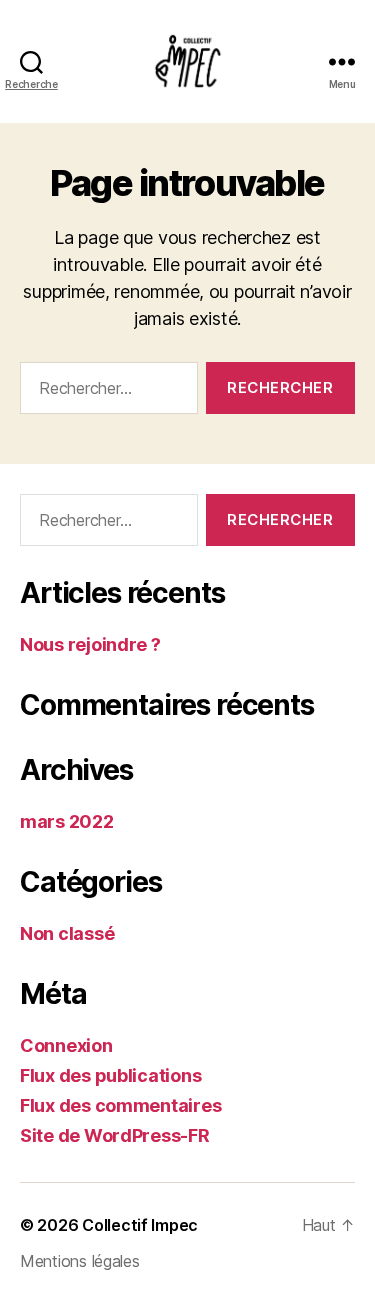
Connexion (66, 1045)
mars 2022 (67, 821)
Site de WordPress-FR (115, 1135)
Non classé (67, 933)
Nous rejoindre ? (90, 644)
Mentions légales (80, 1261)
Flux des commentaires (120, 1105)
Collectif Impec (140, 1225)
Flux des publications (110, 1075)
